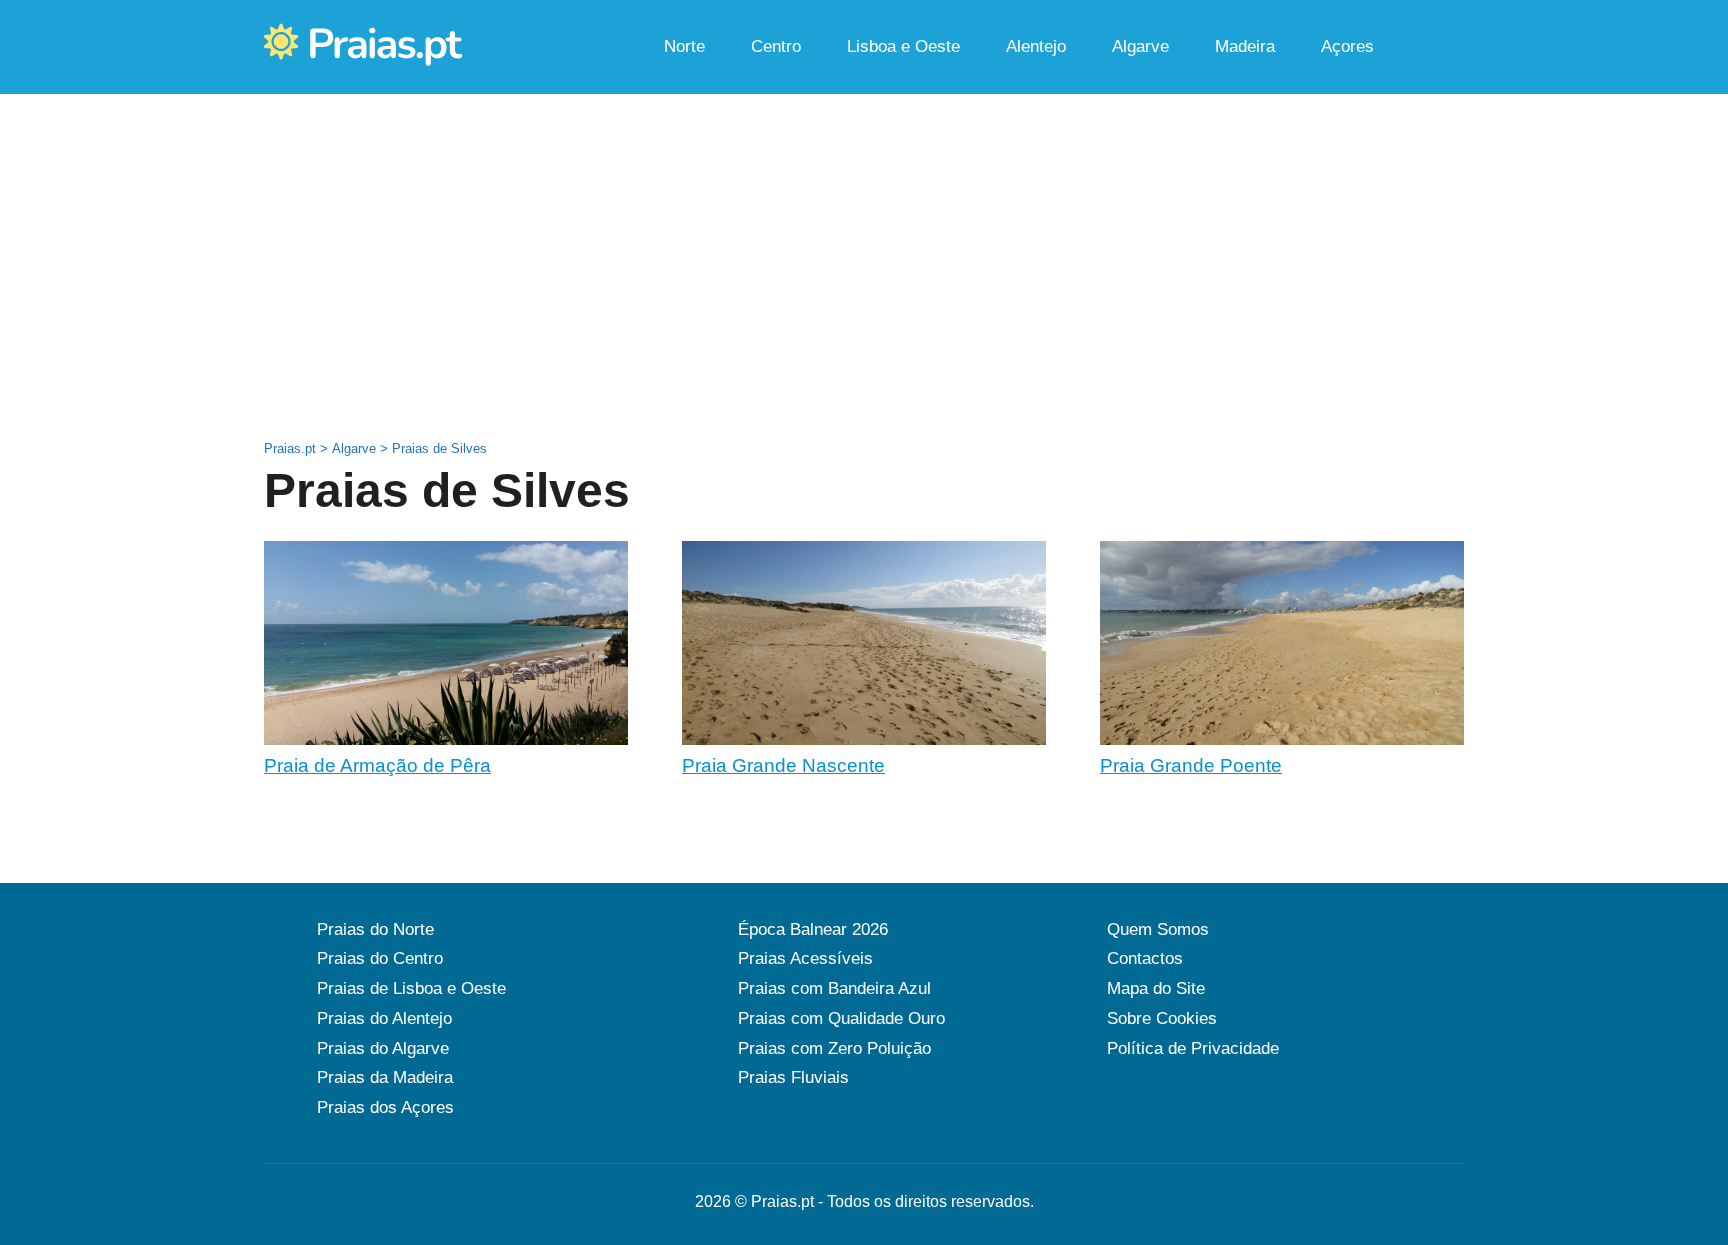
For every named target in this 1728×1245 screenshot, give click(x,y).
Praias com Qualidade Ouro (841, 1018)
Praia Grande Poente (1191, 765)
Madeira (1245, 46)
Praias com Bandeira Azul (834, 988)
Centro (776, 46)
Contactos (1145, 958)
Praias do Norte (375, 929)
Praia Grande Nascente (783, 765)
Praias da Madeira (385, 1077)
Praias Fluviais (793, 1077)
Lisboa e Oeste (903, 46)
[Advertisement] (864, 298)
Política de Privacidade (1193, 1048)
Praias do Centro (380, 958)
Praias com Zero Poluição (834, 1048)
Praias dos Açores (385, 1107)
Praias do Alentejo (384, 1018)
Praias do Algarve (383, 1048)
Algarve (1140, 46)
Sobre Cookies (1162, 1018)
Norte (684, 46)
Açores (1347, 46)
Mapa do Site (1156, 988)
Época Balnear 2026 (813, 929)
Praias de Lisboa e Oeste (411, 988)
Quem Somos (1158, 929)
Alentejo (1036, 46)
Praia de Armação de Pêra (377, 765)
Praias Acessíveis (805, 958)
